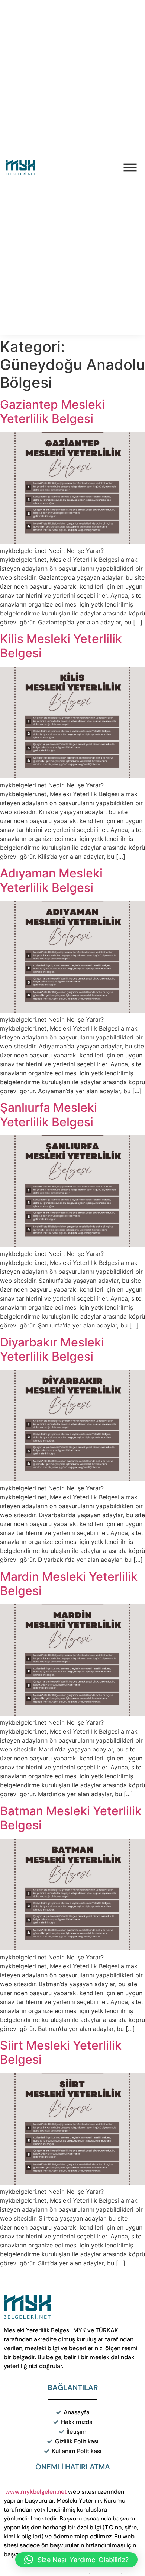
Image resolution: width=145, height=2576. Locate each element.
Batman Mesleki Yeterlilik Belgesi (71, 1818)
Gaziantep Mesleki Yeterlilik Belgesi (52, 412)
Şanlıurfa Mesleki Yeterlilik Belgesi (49, 1115)
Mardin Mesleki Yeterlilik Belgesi (69, 1584)
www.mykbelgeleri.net (36, 2492)
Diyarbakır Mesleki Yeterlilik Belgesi (52, 1349)
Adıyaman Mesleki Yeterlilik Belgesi (51, 880)
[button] (76, 2560)
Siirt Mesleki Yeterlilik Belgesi (61, 2052)
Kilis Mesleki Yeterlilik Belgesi (61, 646)
